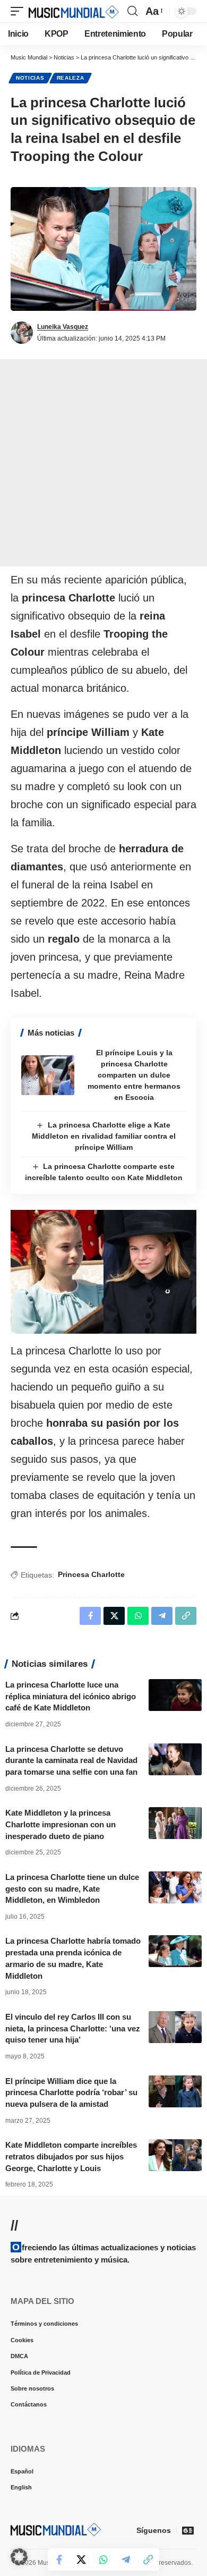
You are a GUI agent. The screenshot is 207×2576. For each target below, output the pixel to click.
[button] (20, 11)
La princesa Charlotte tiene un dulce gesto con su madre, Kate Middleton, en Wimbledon (72, 1889)
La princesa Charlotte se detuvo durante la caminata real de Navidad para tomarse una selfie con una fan (71, 1761)
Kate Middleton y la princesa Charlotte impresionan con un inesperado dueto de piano (61, 1824)
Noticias (30, 78)
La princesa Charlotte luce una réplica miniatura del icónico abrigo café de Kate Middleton (71, 1696)
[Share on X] (81, 2560)
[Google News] (188, 2530)
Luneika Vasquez (63, 327)
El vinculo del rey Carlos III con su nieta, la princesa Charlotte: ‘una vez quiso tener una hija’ (73, 2028)
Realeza (71, 78)
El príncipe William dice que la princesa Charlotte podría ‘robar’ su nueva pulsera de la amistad (71, 2093)
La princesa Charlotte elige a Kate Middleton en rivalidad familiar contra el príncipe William (104, 1136)
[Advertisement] (103, 463)
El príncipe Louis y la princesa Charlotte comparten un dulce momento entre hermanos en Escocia (134, 1075)
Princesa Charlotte (91, 1574)
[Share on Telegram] (126, 2560)
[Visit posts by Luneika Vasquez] (22, 333)
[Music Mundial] (74, 11)
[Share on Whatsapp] (103, 2560)
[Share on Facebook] (59, 2560)
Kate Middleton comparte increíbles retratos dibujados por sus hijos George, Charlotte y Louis (71, 2156)
